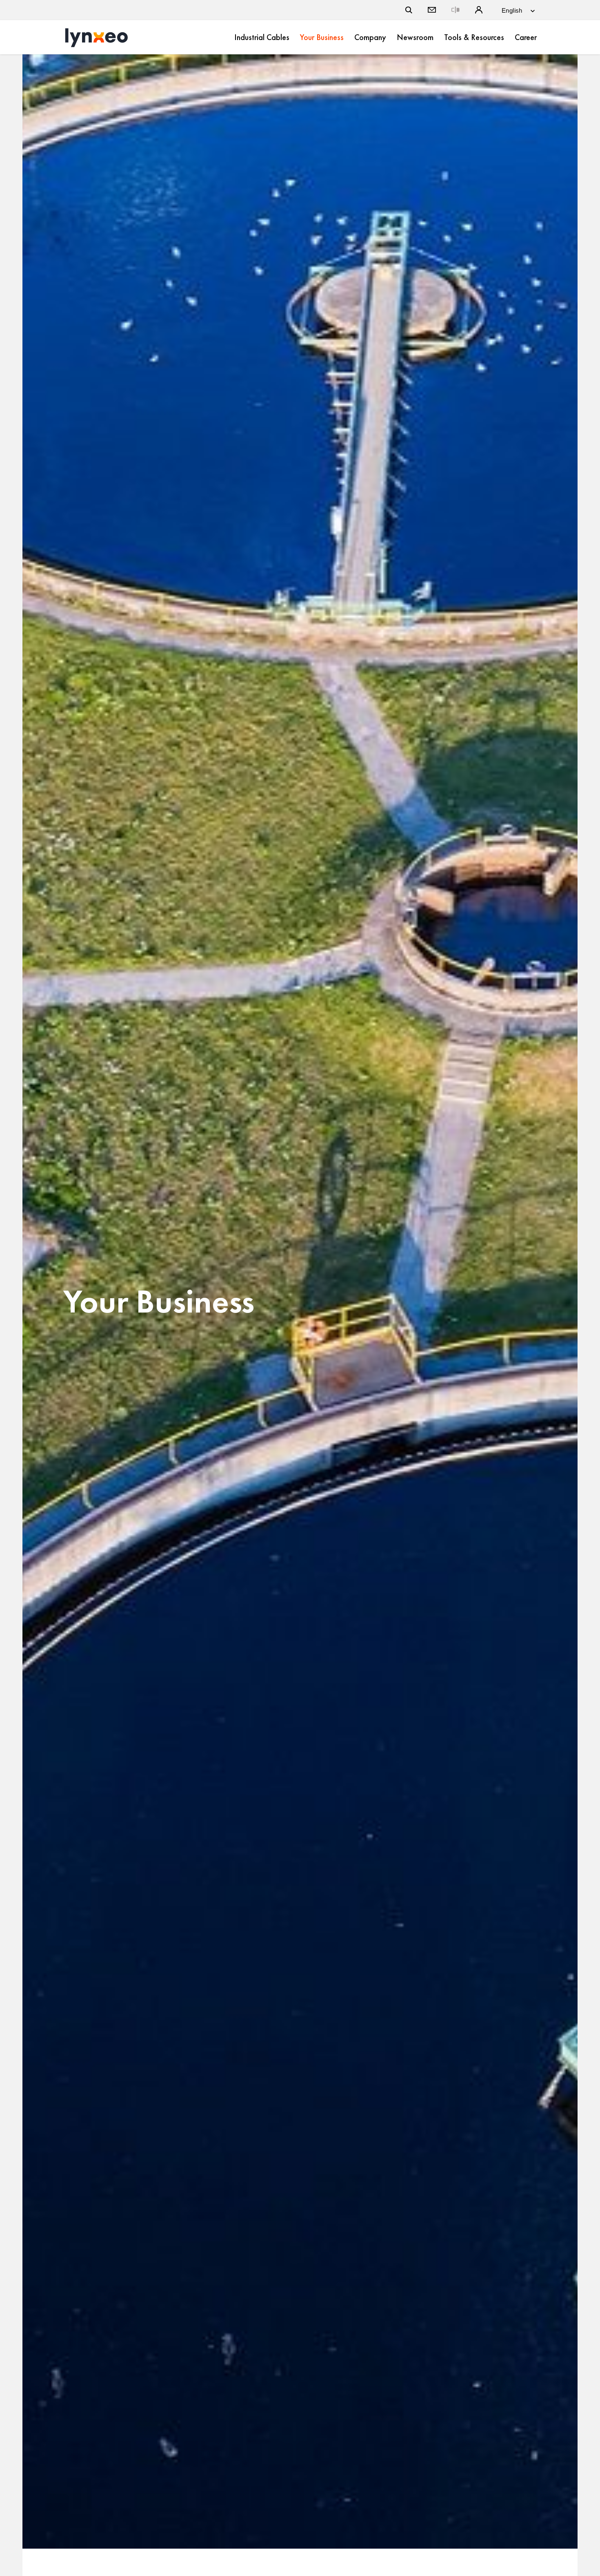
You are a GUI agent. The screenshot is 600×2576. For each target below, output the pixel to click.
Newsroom (415, 37)
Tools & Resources (474, 37)
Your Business (322, 37)
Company (370, 37)
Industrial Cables (262, 37)
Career (526, 37)
